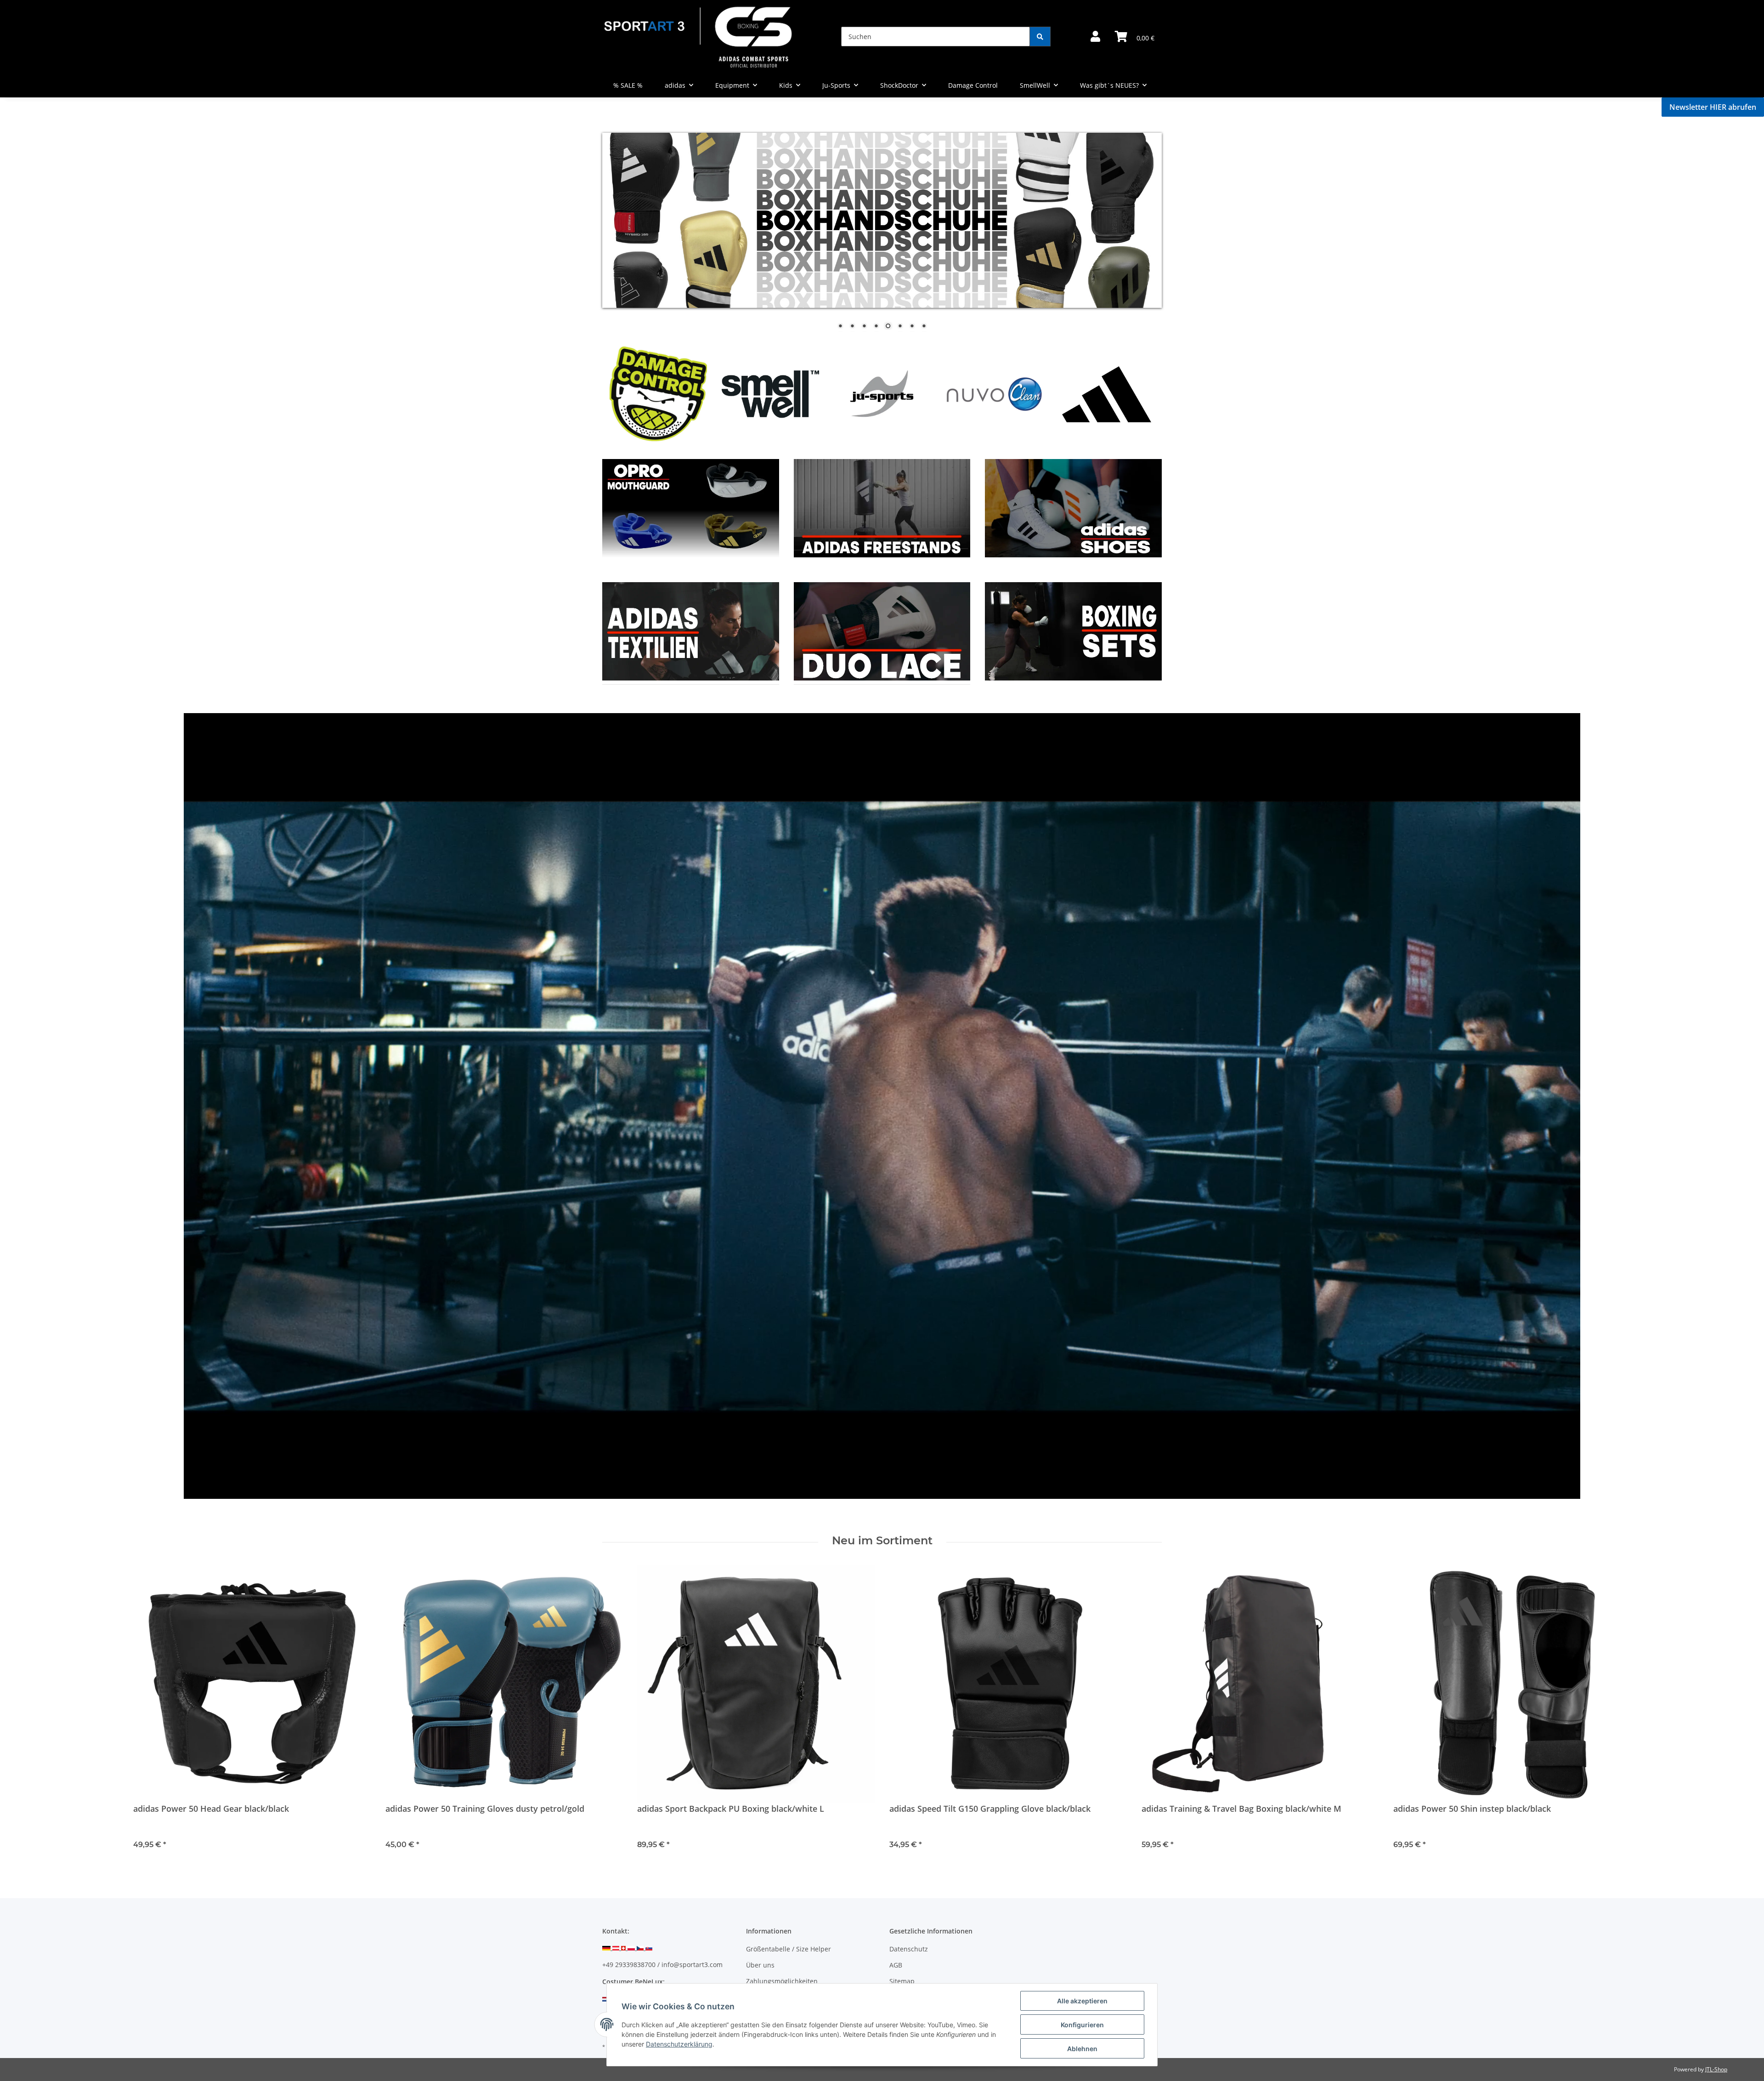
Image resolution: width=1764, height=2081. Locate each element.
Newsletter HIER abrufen (1713, 107)
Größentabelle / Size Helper (789, 1949)
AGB (896, 1965)
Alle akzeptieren (1082, 2001)
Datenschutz (909, 1949)
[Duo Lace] (882, 507)
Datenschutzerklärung (679, 2044)
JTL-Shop (1716, 2069)
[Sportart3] (698, 37)
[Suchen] (1040, 37)
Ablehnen (1082, 2049)
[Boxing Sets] (1073, 507)
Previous (625, 393)
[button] (1095, 37)
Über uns (760, 1965)
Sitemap (902, 1981)
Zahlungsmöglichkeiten (782, 1981)
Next (1139, 393)
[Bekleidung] (691, 507)
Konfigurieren (1082, 2025)
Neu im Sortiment (882, 1541)
